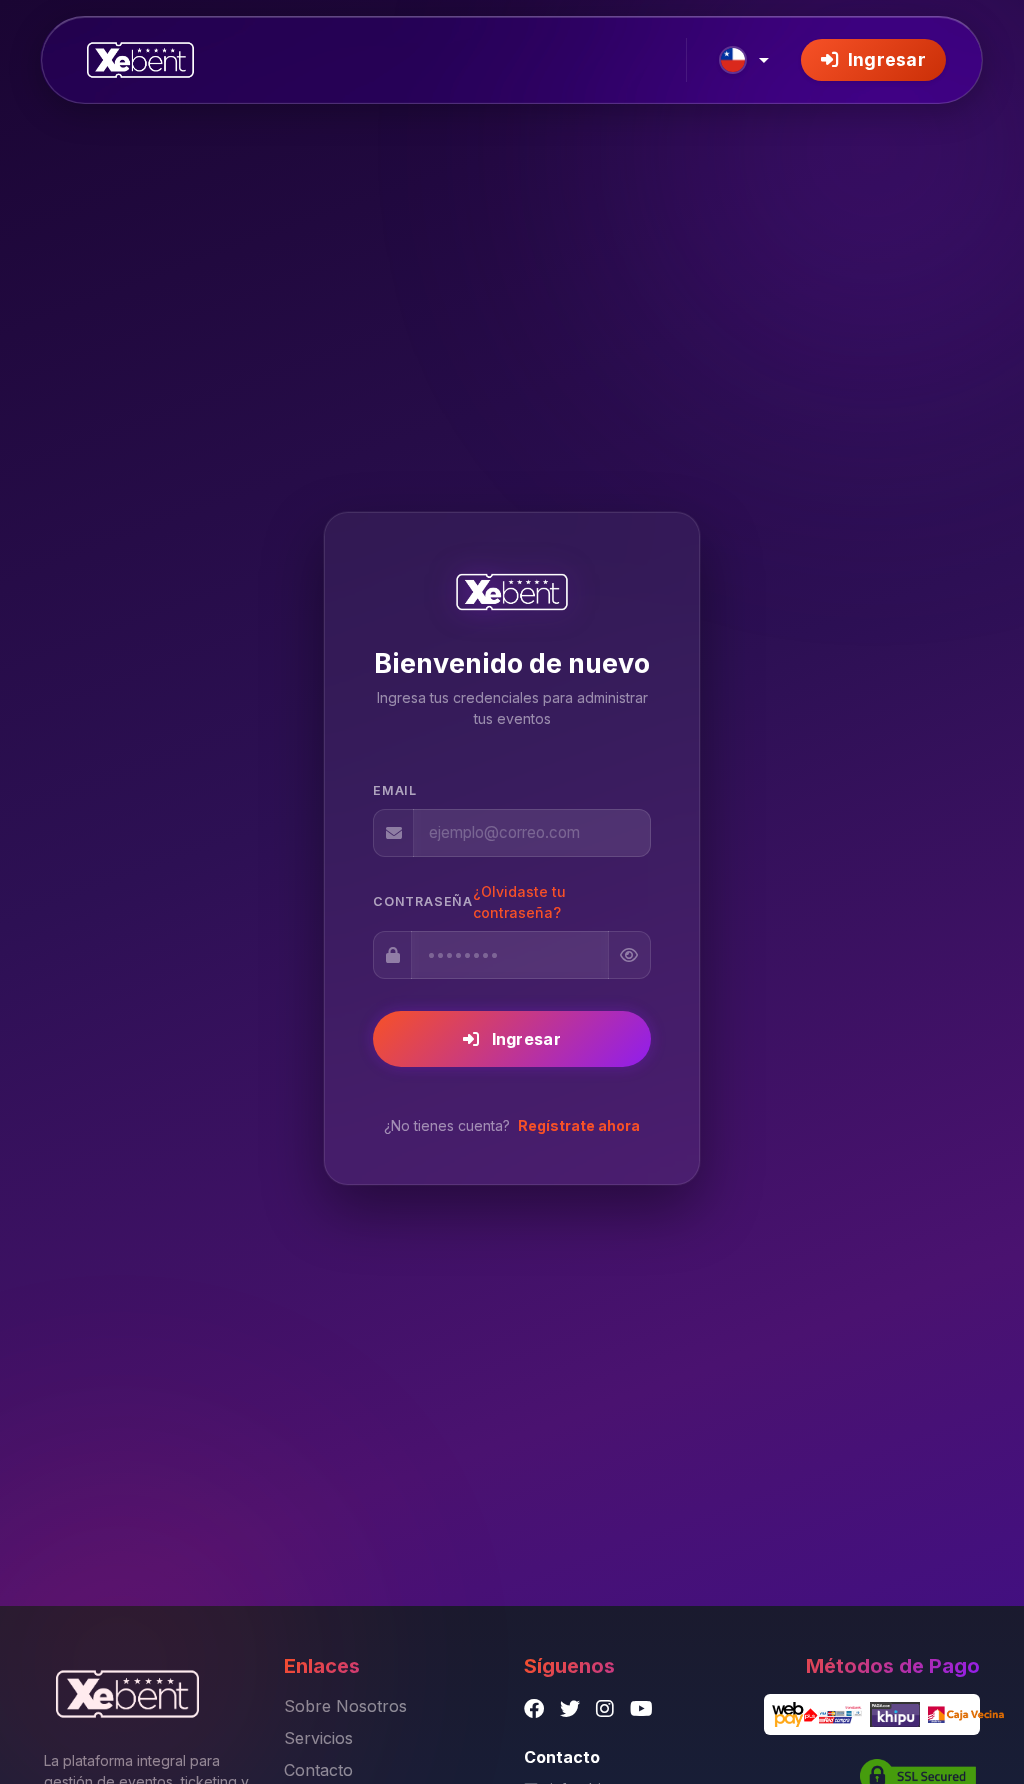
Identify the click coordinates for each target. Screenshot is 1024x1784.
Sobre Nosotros (345, 1706)
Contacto (318, 1770)
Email (395, 790)
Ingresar (884, 59)
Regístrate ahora (579, 1125)
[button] (744, 60)
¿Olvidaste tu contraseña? (519, 902)
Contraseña (423, 901)
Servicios (318, 1738)
